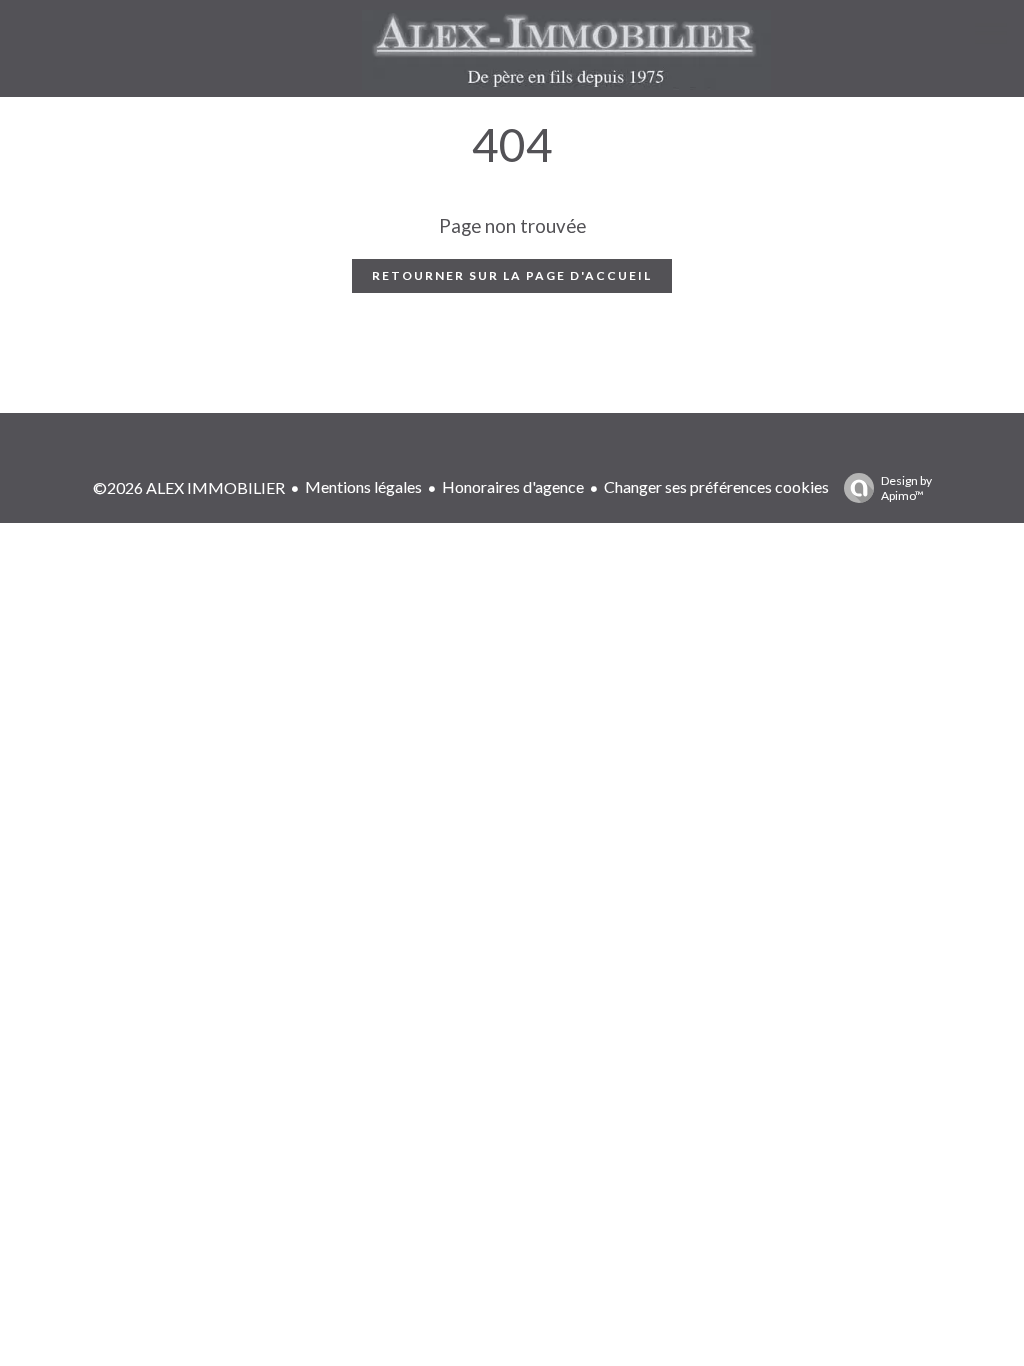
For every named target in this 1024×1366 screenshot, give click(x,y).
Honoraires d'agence (513, 486)
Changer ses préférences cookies (716, 486)
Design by (906, 488)
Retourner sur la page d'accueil (512, 275)
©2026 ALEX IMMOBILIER (189, 487)
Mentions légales (363, 486)
